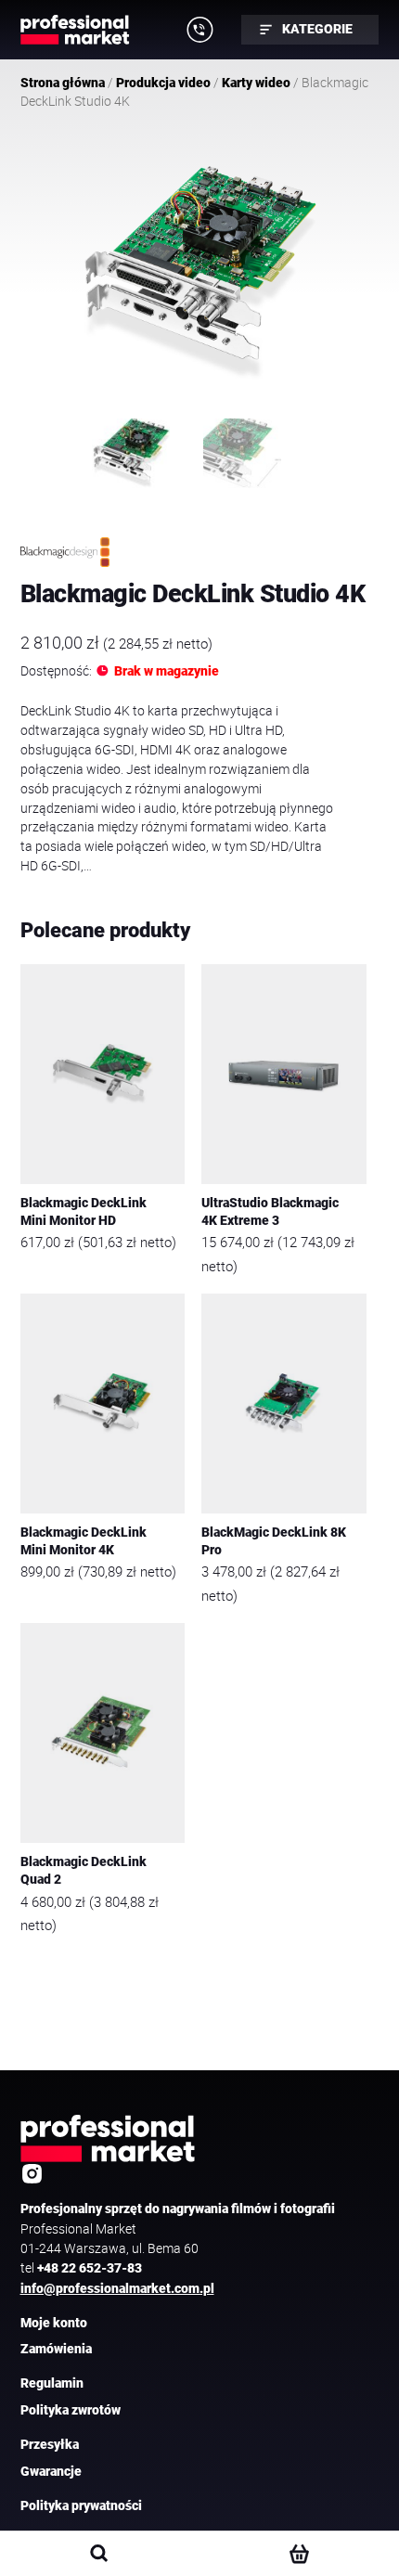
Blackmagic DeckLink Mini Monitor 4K (84, 1541)
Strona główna (63, 83)
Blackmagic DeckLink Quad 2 (84, 1871)
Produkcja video (163, 83)
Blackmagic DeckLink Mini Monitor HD (84, 1212)
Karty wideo (256, 83)
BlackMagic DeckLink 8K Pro (274, 1541)
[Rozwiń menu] (200, 30)
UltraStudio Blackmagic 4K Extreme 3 (270, 1212)
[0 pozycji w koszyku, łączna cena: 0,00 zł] (298, 2554)
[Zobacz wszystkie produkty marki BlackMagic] (65, 552)
